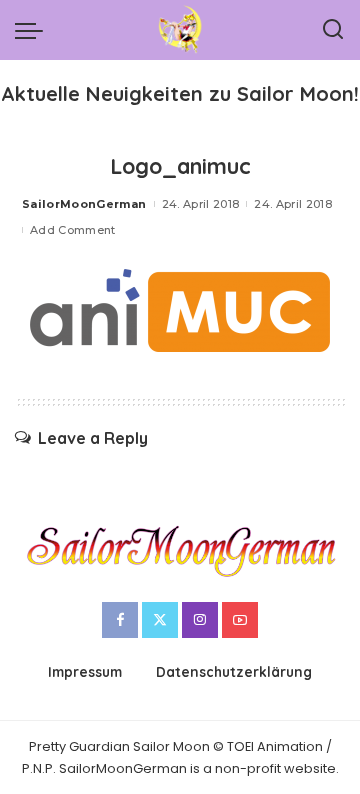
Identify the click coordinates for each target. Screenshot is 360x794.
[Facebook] (120, 620)
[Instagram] (200, 620)
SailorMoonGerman (84, 204)
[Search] (333, 30)
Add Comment (73, 230)
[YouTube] (240, 620)
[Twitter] (160, 620)
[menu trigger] (34, 30)
